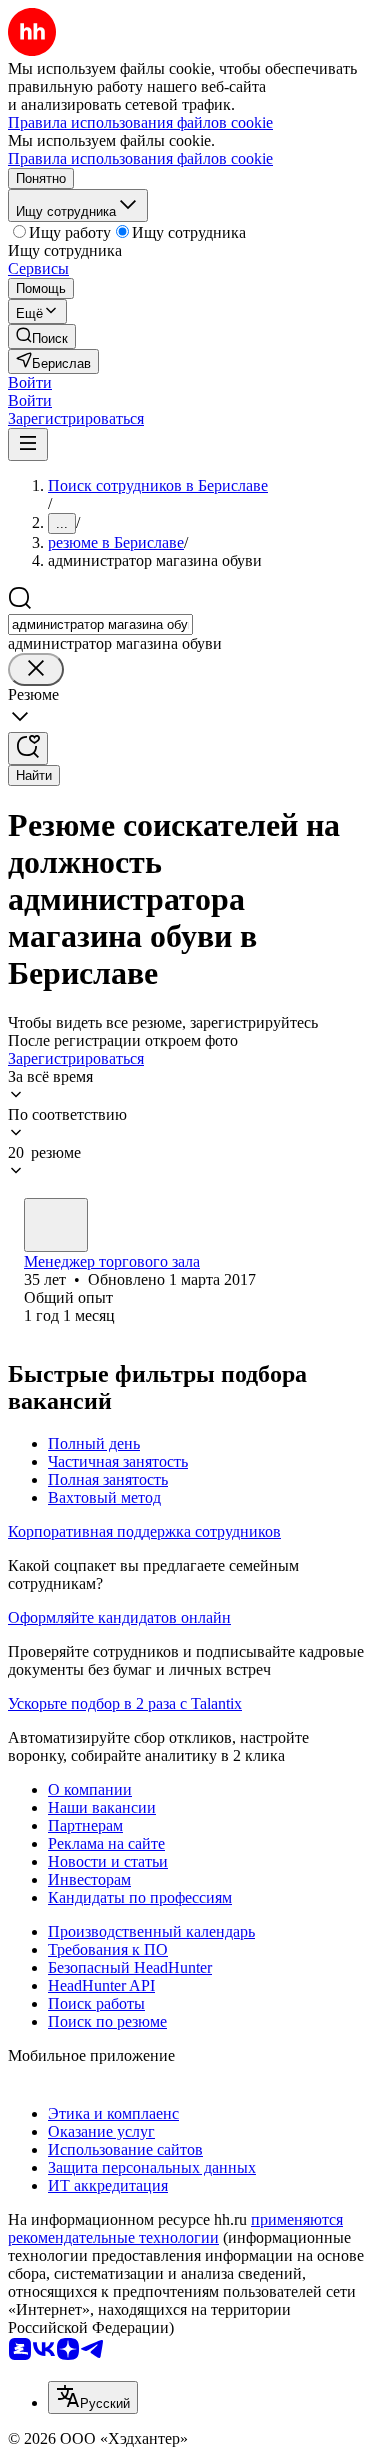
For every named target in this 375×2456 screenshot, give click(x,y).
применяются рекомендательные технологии (175, 2228)
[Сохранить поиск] (28, 748)
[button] (30, 382)
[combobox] (100, 624)
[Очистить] (36, 669)
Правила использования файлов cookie (140, 158)
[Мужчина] (56, 1225)
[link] (42, 336)
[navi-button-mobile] (28, 444)
